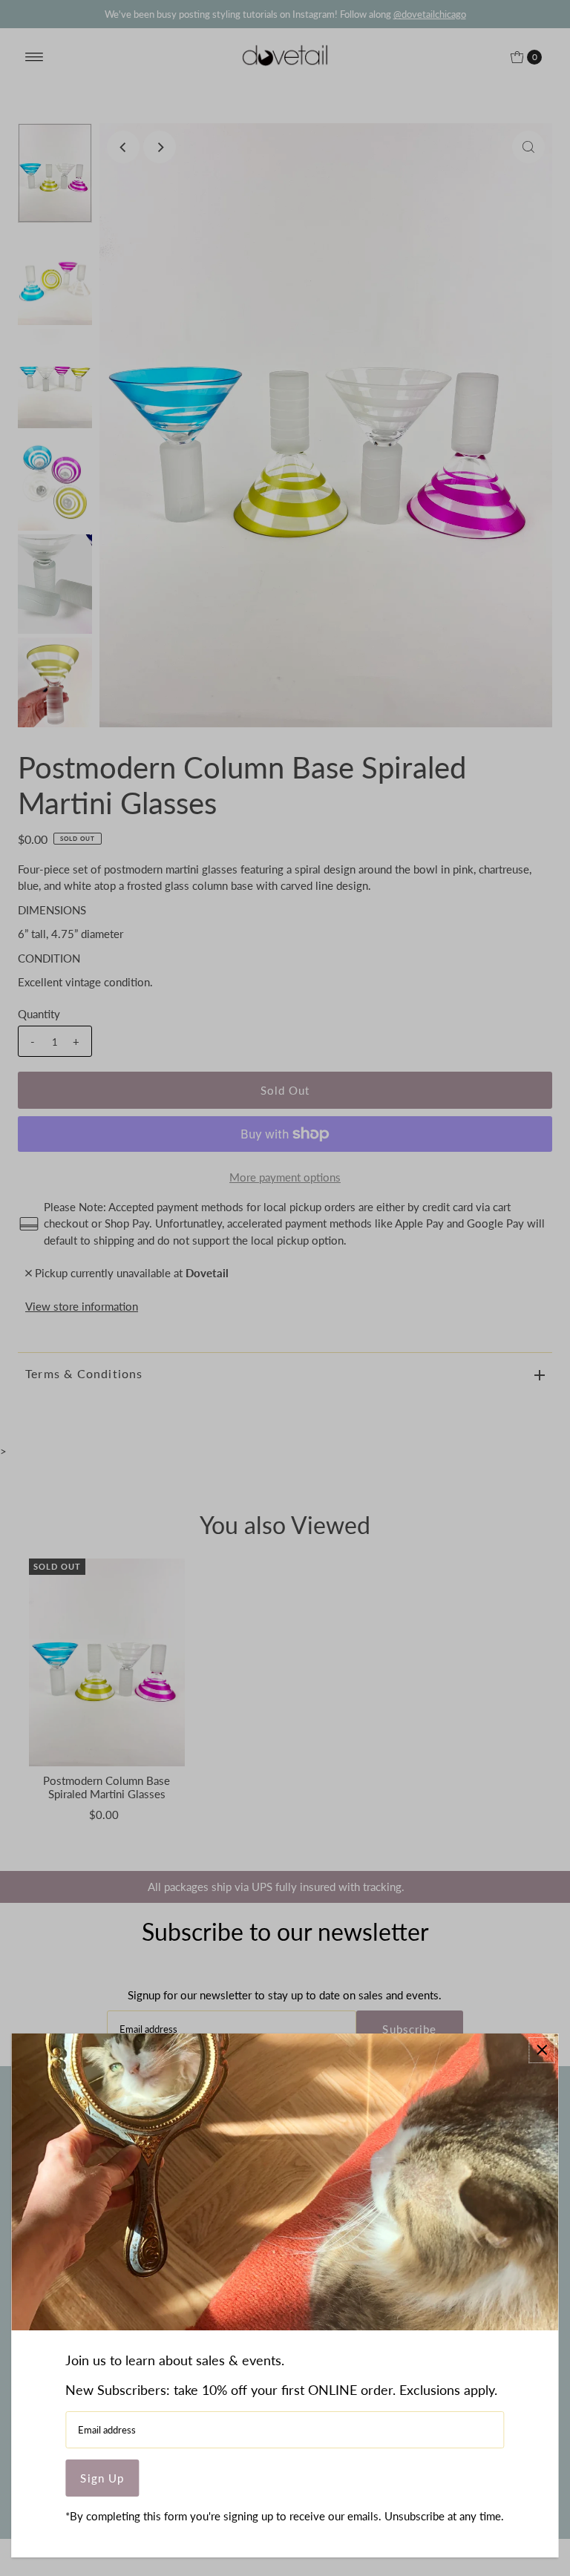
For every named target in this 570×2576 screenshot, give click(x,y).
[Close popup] (542, 2050)
